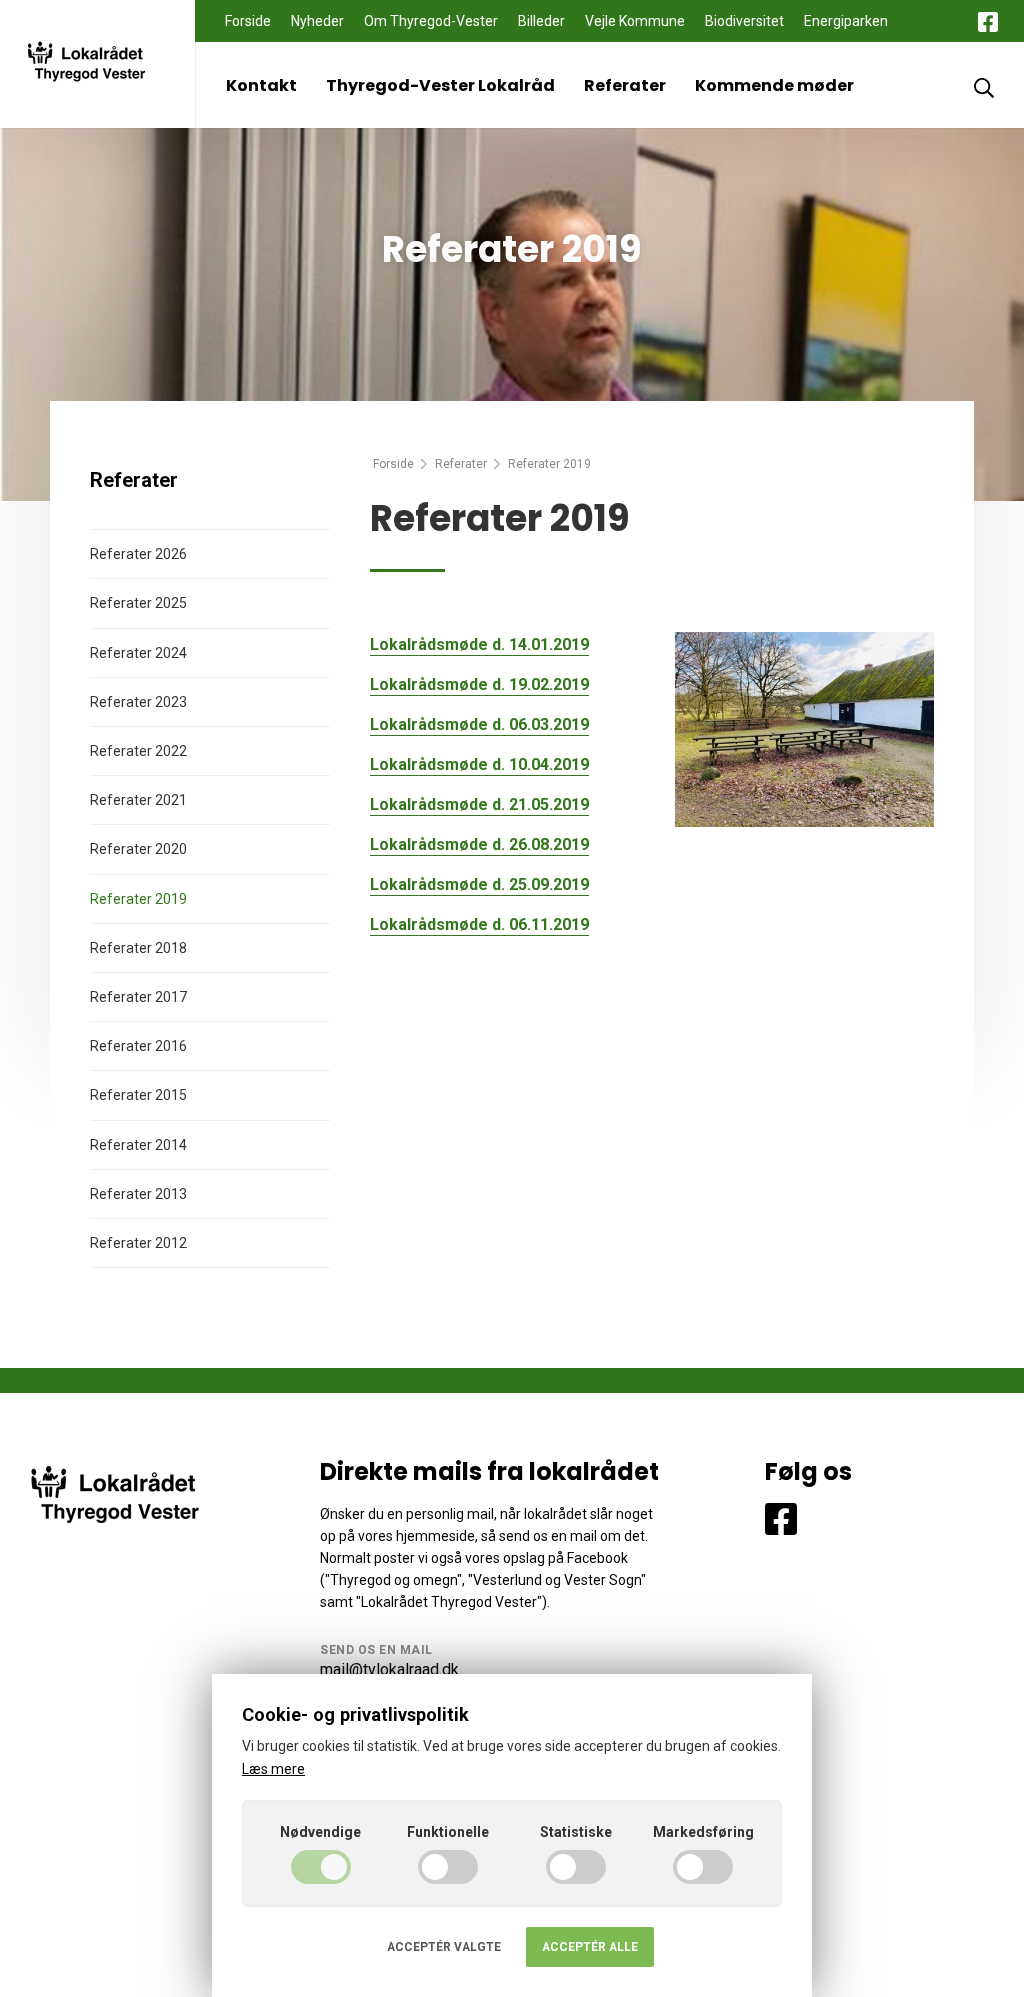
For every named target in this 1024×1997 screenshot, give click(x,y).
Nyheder (317, 21)
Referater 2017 (138, 997)
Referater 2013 (138, 1194)
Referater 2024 (138, 653)
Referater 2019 (138, 899)
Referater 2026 (138, 554)
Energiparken (846, 21)
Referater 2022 (138, 751)
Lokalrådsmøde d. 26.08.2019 (479, 844)
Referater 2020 (138, 849)
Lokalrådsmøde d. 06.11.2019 (479, 924)
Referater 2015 (138, 1095)
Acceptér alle (590, 1947)
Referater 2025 (138, 603)
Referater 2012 (138, 1243)
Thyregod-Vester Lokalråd (440, 85)
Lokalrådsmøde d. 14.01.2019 (479, 644)
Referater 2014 (138, 1145)
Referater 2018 (138, 948)
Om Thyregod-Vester (431, 21)
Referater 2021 (138, 800)
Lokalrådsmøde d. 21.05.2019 (479, 804)
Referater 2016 (138, 1046)
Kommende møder (774, 85)
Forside (248, 21)
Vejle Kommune (635, 21)
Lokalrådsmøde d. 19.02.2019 (479, 684)
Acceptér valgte (444, 1947)
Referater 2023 (138, 702)
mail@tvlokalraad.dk (389, 1669)
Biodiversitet (744, 21)
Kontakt (261, 85)
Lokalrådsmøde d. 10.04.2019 (479, 764)
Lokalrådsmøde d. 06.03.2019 (479, 724)
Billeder (541, 21)
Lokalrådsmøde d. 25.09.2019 (479, 884)
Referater (625, 85)
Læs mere (273, 1769)
